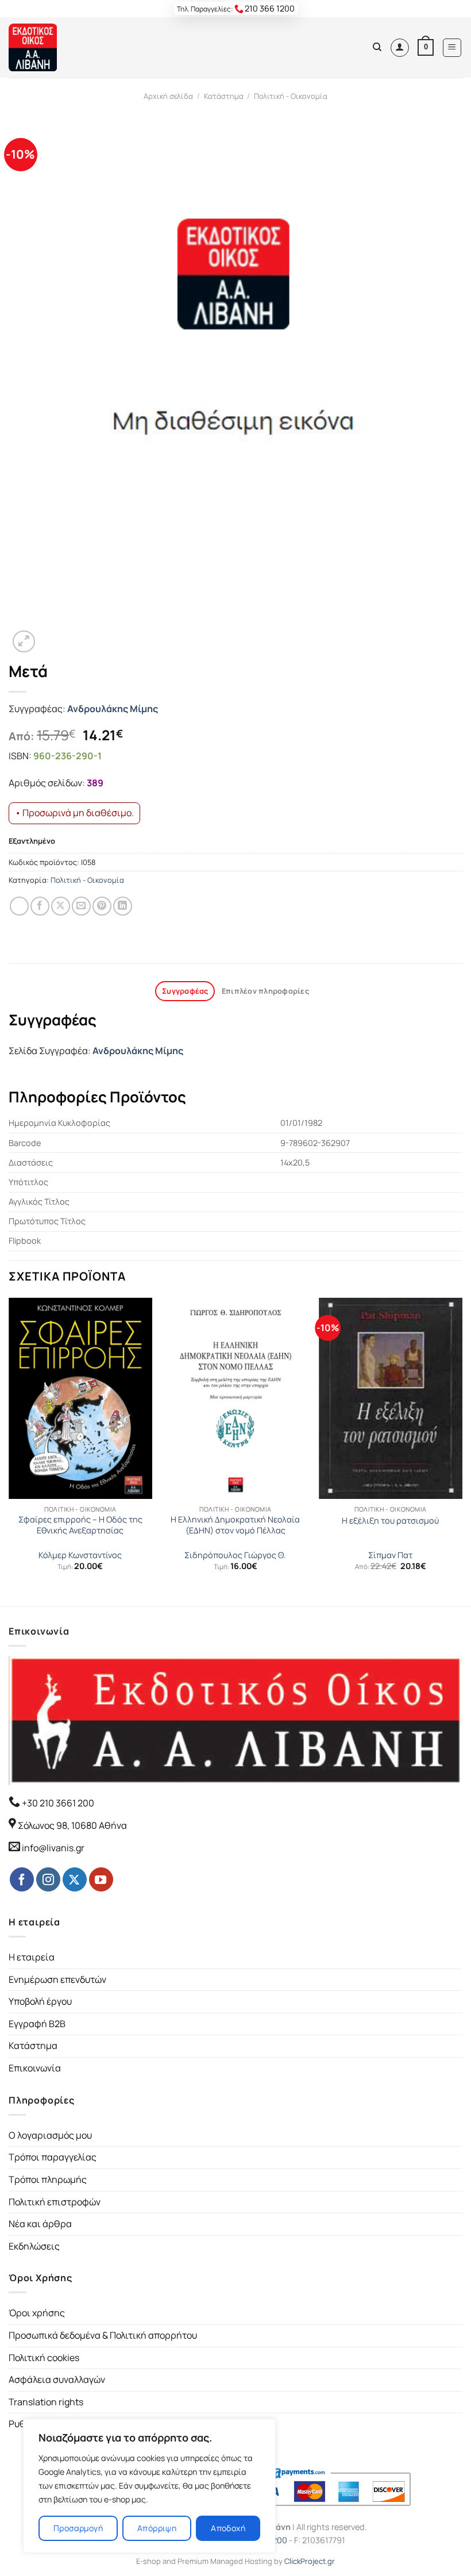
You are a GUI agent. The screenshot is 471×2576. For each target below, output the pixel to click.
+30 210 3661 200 (57, 1803)
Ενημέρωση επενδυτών (57, 1979)
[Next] (462, 1451)
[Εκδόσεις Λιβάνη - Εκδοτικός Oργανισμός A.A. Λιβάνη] (47, 47)
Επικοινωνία (35, 2068)
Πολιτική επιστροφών (55, 2202)
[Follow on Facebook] (22, 1879)
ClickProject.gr (310, 2561)
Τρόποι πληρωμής (48, 2179)
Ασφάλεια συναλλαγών (57, 2379)
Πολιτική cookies (44, 2358)
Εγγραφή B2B (37, 2024)
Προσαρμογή (78, 2528)
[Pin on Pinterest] (102, 906)
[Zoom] (24, 642)
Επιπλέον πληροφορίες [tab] (265, 991)
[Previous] (9, 1451)
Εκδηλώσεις (34, 2246)
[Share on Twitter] (61, 906)
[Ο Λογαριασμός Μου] (400, 48)
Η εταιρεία (32, 1957)
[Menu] (452, 48)
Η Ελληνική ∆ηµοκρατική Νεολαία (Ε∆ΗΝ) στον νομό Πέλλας (235, 1525)
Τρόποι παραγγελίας (53, 2157)
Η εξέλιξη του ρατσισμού (390, 1521)
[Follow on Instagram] (48, 1879)
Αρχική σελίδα (168, 96)
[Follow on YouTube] (101, 1879)
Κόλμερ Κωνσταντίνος (80, 1555)
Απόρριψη (157, 2528)
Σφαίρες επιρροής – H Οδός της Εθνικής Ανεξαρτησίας (80, 1525)
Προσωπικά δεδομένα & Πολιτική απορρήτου (103, 2335)
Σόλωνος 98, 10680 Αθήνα (72, 1825)
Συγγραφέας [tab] (185, 991)
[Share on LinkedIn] (123, 906)
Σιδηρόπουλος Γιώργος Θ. (235, 1555)
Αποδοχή (228, 2528)
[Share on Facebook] (40, 906)
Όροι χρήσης (37, 2313)
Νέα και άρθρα (40, 2224)
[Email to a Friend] (81, 906)
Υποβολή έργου (40, 2001)
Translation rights (46, 2402)
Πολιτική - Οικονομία (291, 96)
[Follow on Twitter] (75, 1879)
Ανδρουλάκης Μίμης (113, 709)
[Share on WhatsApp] (19, 906)
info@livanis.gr (53, 1848)
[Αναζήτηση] (377, 47)
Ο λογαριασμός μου (50, 2135)
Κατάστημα (224, 96)
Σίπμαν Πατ (390, 1555)
